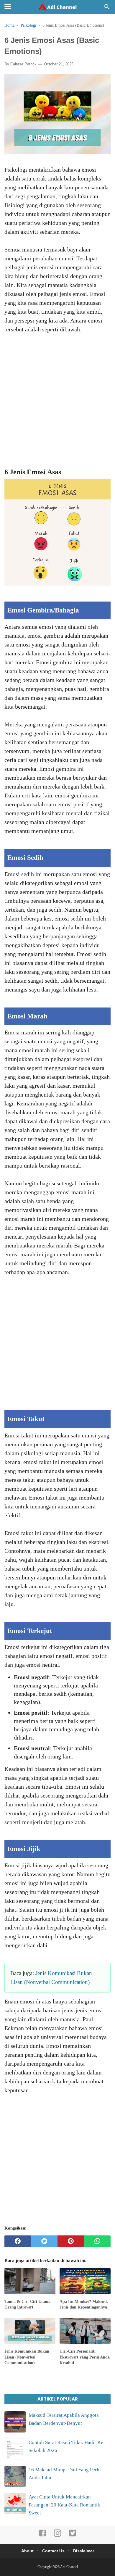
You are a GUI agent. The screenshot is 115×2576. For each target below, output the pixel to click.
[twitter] (44, 2241)
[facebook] (18, 2241)
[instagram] (57, 2536)
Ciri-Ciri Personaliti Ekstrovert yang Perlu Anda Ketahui (85, 2357)
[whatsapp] (97, 2241)
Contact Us (53, 2551)
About (27, 2551)
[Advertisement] (57, 405)
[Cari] (107, 8)
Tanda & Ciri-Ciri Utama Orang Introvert (27, 2305)
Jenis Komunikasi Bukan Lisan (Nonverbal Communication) (27, 2357)
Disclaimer (84, 2551)
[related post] (30, 2281)
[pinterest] (71, 2241)
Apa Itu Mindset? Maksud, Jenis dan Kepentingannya (84, 2305)
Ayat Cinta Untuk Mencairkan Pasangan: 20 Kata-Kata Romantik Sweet (64, 2505)
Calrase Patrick (23, 64)
